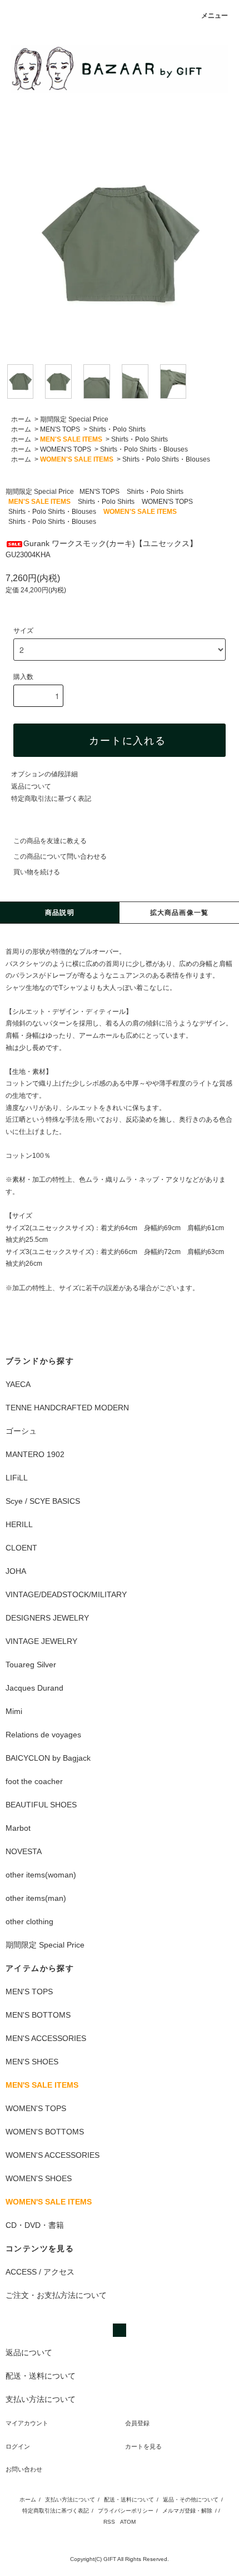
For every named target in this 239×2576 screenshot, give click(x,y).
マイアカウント (27, 2423)
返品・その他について (191, 2500)
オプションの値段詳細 (44, 774)
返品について (31, 786)
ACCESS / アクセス (40, 2272)
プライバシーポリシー (126, 2511)
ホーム (21, 419)
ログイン (18, 2446)
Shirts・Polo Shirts (117, 429)
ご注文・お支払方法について (56, 2295)
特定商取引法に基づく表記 (51, 799)
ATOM (128, 2522)
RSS (109, 2522)
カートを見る (143, 2446)
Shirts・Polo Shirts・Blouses (144, 449)
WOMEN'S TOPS (66, 449)
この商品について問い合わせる (60, 856)
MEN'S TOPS (60, 429)
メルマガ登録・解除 (187, 2511)
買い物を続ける (37, 872)
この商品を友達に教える (50, 841)
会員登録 (137, 2423)
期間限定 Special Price (74, 419)
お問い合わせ (24, 2469)
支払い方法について (70, 2500)
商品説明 (60, 913)
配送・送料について (129, 2500)
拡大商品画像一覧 (180, 913)
